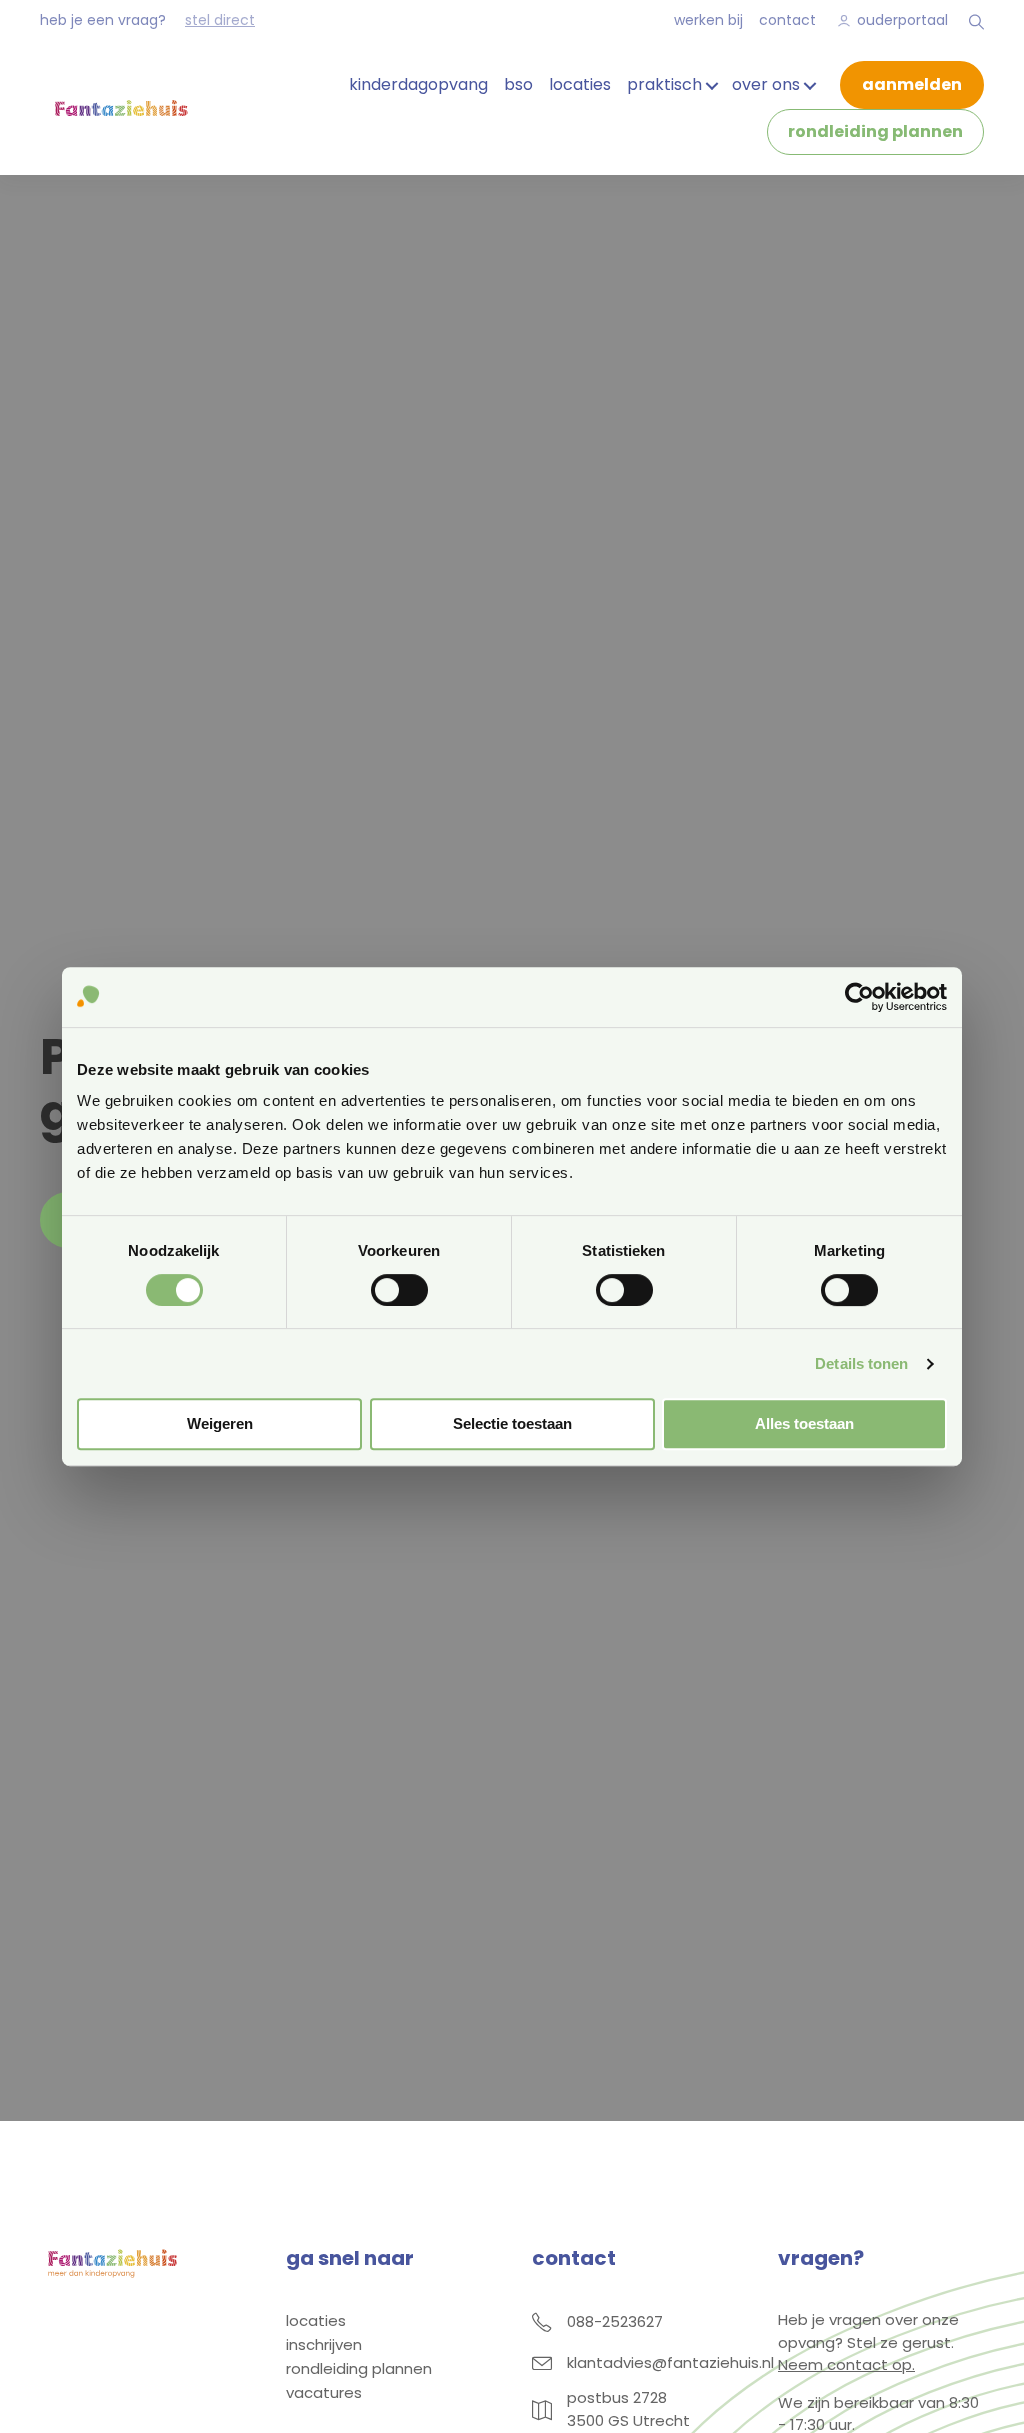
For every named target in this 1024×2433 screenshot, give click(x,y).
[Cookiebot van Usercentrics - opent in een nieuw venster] (859, 997)
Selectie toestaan (512, 1423)
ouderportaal (902, 20)
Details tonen (861, 1363)
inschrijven (324, 2346)
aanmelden (912, 84)
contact (787, 20)
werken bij (708, 20)
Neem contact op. (846, 2364)
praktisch (664, 84)
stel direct (220, 20)
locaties (580, 84)
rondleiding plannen (875, 131)
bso (518, 84)
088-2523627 (615, 2321)
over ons (766, 84)
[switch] (399, 1290)
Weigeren (220, 1423)
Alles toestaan (804, 1423)
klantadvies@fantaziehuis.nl (670, 2362)
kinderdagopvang (418, 84)
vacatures (324, 2394)
